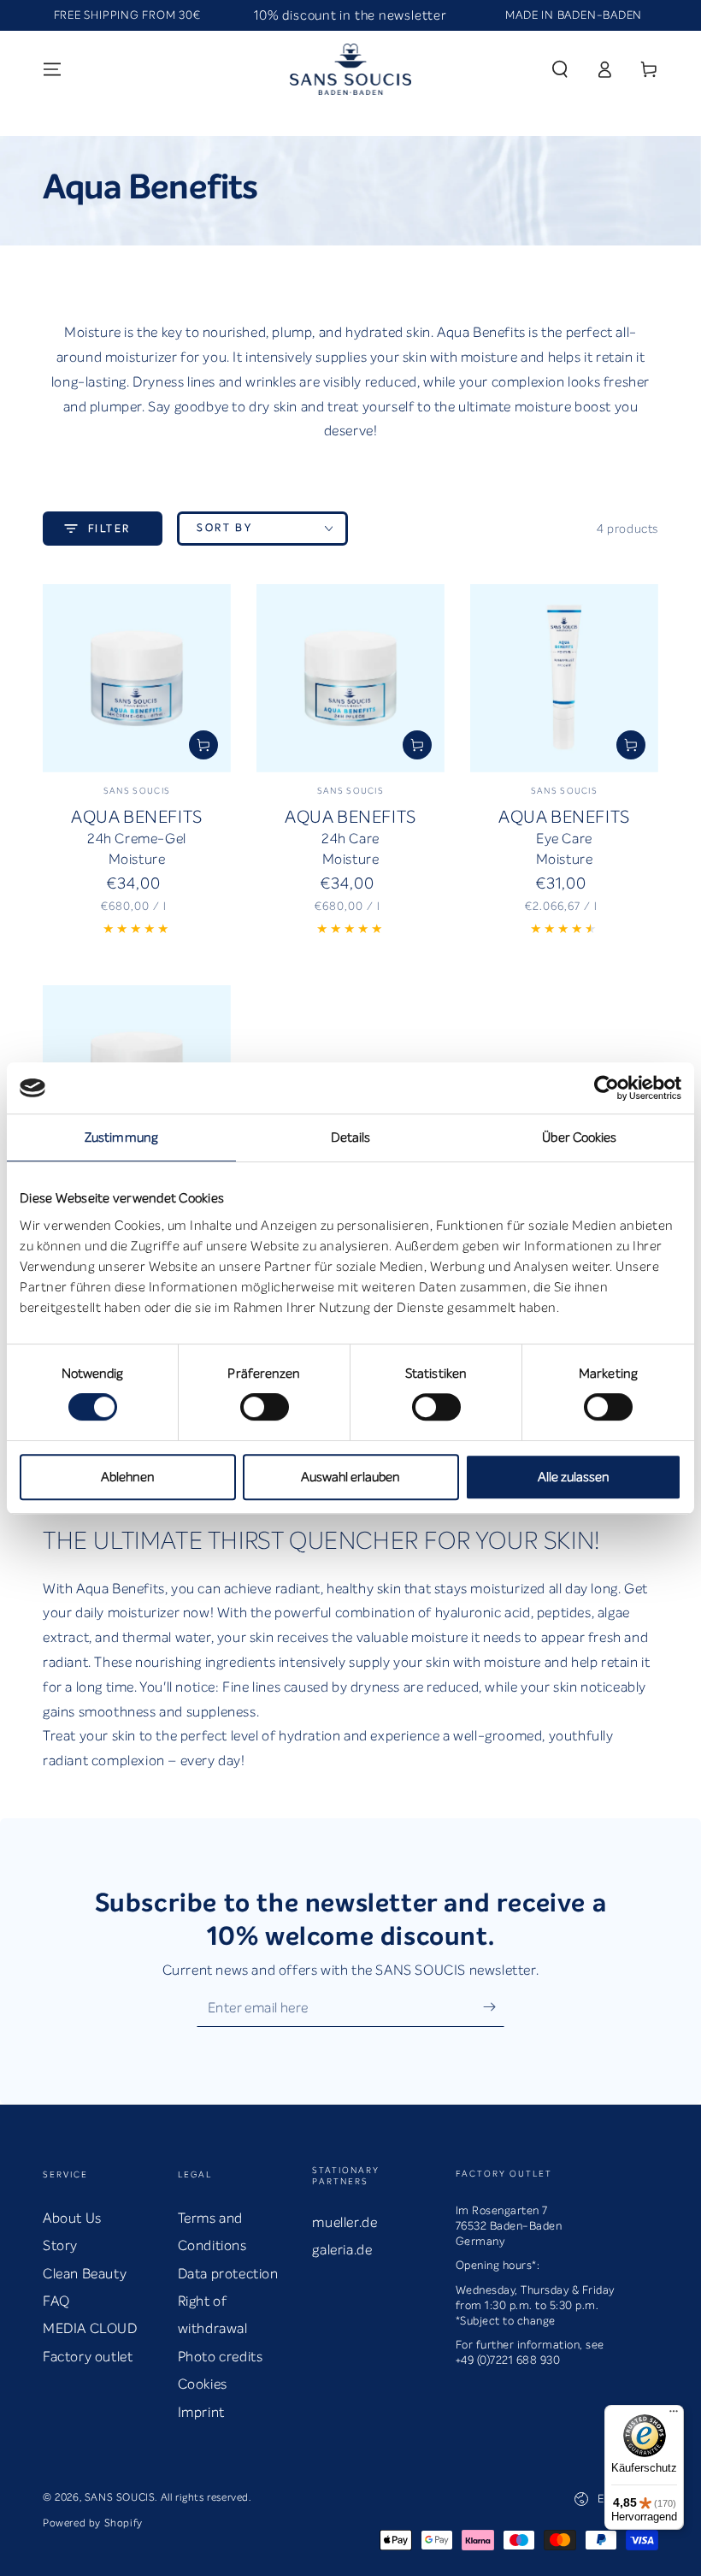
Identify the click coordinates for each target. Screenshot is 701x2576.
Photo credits (221, 2357)
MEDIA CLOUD (90, 2328)
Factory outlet (88, 2357)
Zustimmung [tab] (121, 1137)
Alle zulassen (574, 1477)
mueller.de (345, 2222)
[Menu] (52, 69)
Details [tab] (351, 1137)
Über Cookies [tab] (579, 1137)
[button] (560, 69)
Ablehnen (128, 1477)
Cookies (203, 2384)
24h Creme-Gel (137, 839)
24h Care (350, 839)
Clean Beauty (85, 2274)
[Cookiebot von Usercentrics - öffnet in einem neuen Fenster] (607, 1088)
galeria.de (342, 2250)
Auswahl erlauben (350, 1477)
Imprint (201, 2412)
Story (60, 2245)
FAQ (56, 2301)
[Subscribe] (494, 2007)
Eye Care (564, 839)
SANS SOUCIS (120, 2497)
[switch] (265, 1407)
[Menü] (674, 2415)
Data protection (228, 2274)
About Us (72, 2218)
